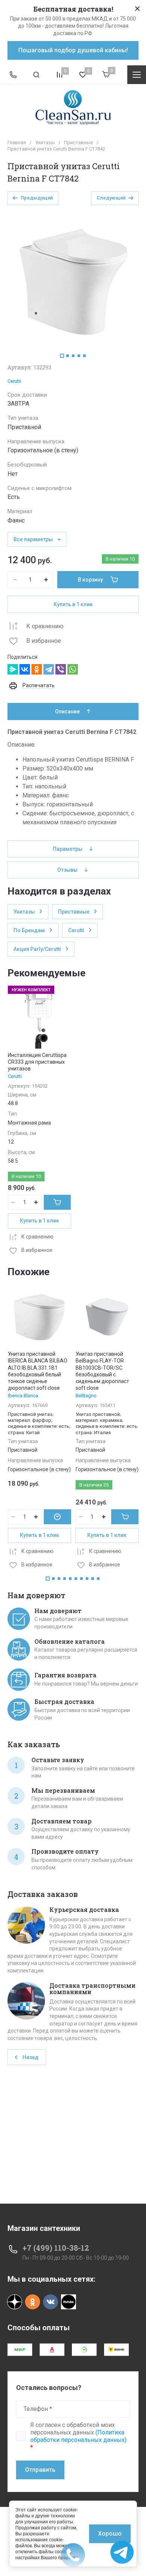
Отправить (40, 2470)
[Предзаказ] (57, 1517)
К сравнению (45, 626)
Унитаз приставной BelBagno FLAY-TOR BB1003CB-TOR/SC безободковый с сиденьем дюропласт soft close (102, 1371)
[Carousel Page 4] (79, 356)
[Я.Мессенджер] (13, 669)
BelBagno (86, 1396)
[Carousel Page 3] (73, 356)
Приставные (78, 142)
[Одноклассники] (37, 669)
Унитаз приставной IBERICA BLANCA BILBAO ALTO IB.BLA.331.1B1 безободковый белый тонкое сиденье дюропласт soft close (38, 1371)
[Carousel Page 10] (98, 1579)
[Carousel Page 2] (68, 356)
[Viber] (61, 669)
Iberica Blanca (23, 1396)
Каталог (137, 75)
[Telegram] (49, 669)
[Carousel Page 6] (76, 1579)
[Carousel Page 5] (84, 356)
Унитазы (45, 142)
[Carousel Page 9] (93, 1579)
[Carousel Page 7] (81, 1579)
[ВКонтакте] (25, 669)
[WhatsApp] (73, 669)
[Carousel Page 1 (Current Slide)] (62, 356)
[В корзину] (57, 1202)
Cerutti (14, 381)
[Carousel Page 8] (87, 1579)
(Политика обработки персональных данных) (78, 2436)
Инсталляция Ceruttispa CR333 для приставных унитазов (37, 1062)
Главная (17, 142)
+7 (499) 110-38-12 (56, 2248)
